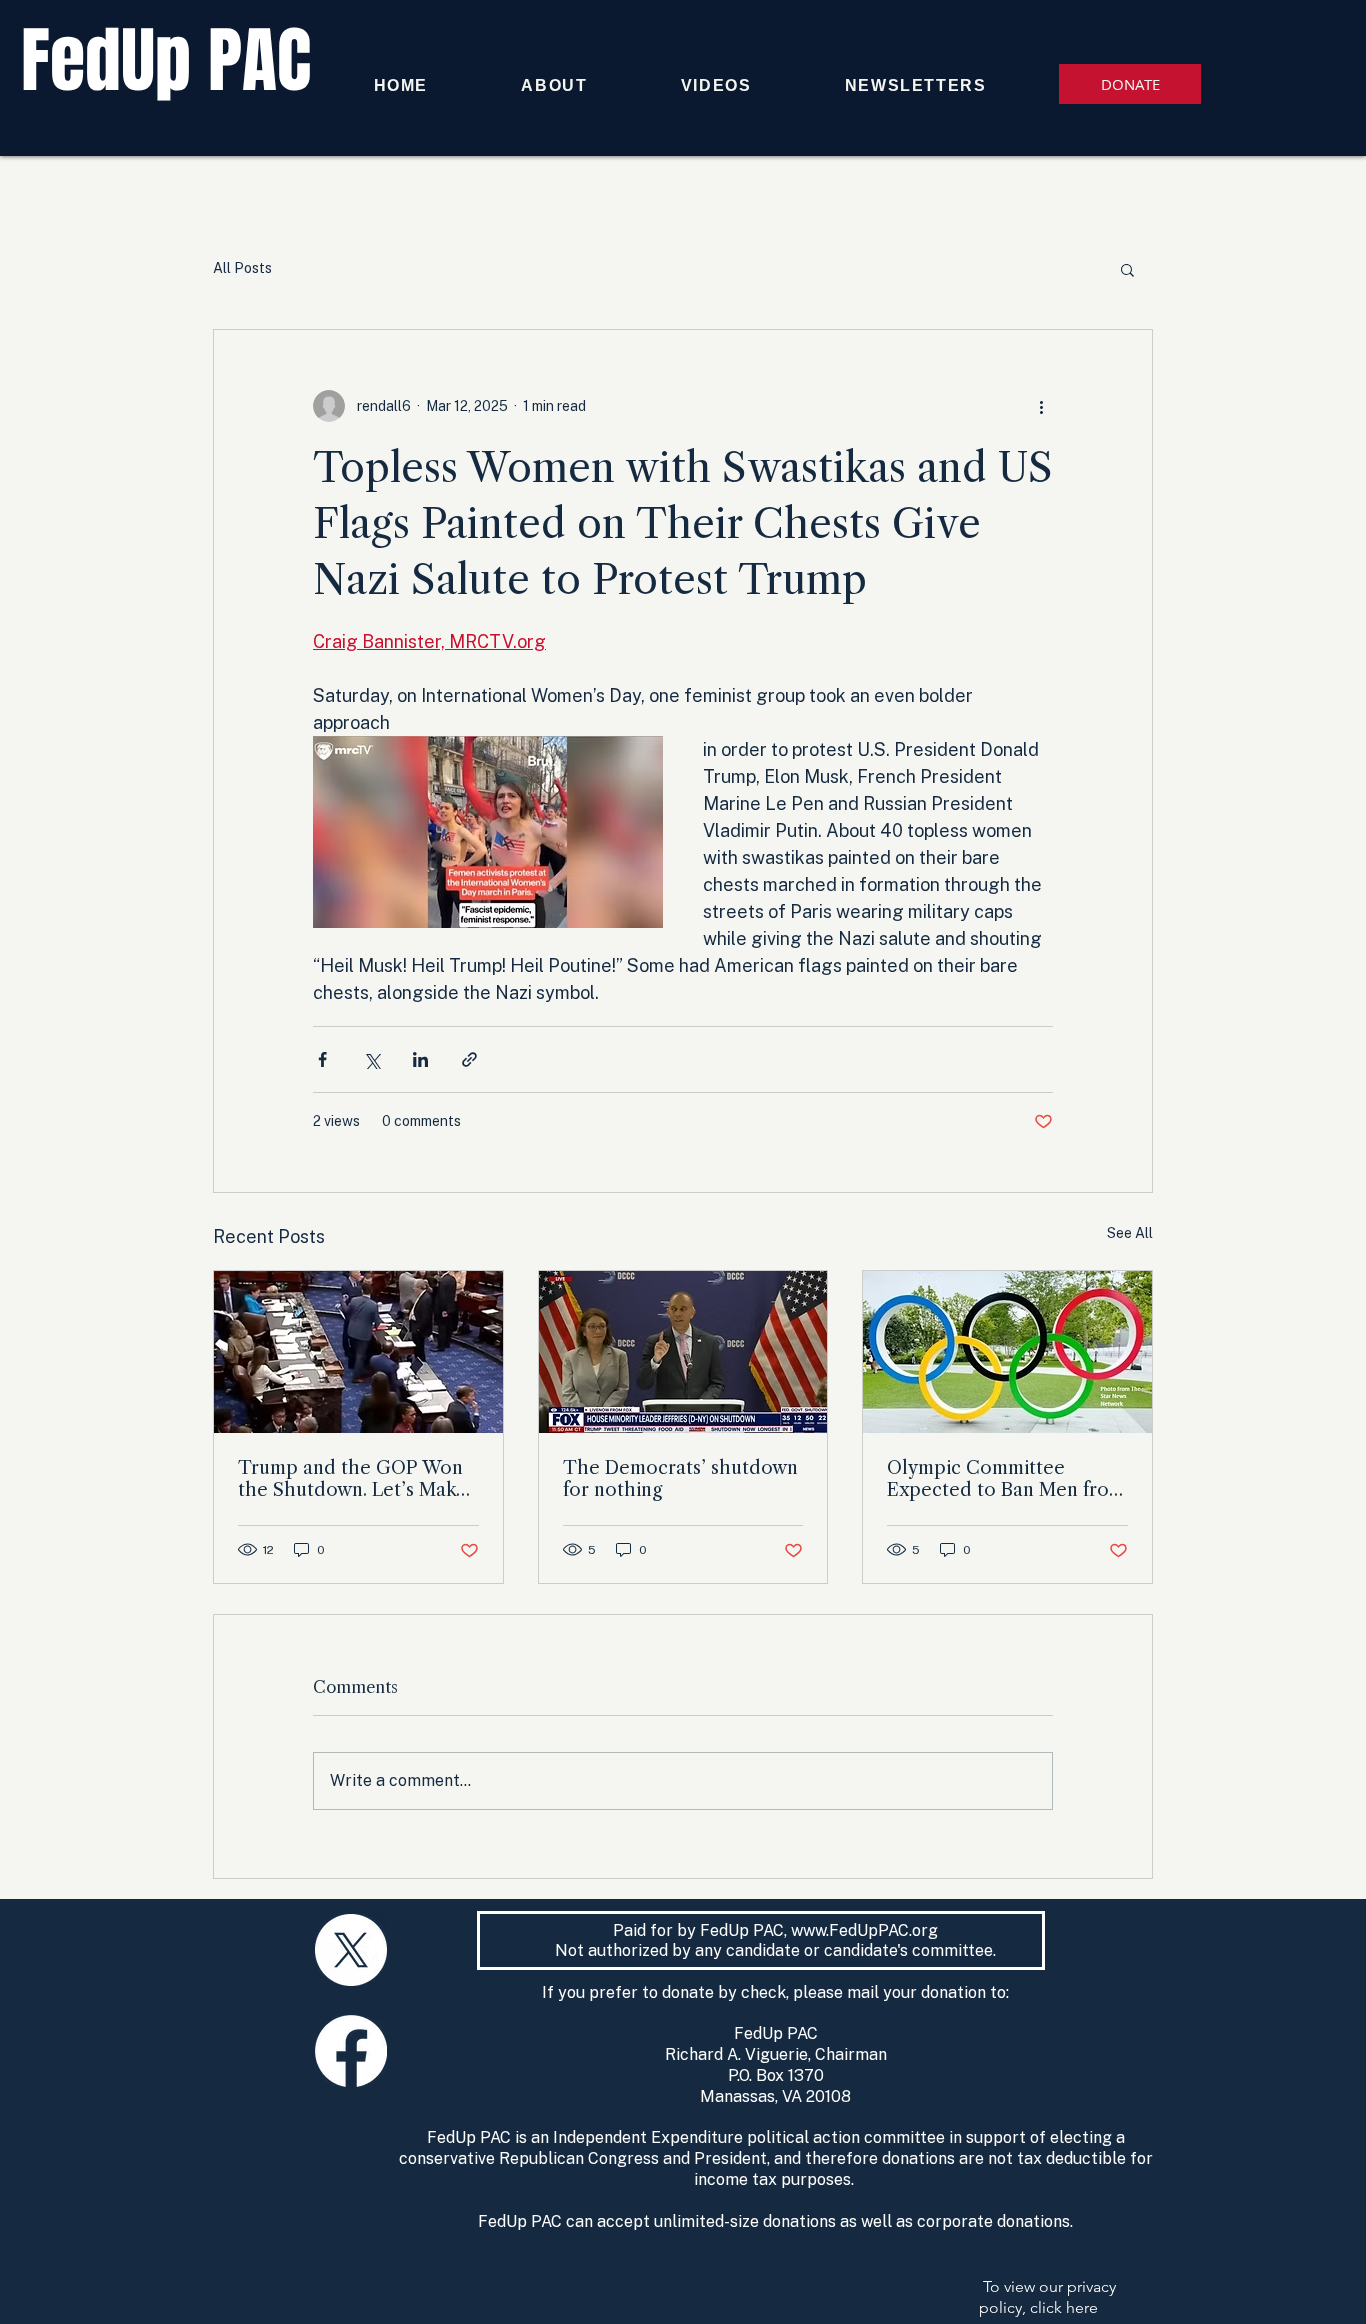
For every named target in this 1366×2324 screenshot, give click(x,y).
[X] (351, 1950)
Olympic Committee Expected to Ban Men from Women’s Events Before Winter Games (1006, 1479)
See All (1130, 1233)
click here (1064, 2307)
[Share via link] (469, 1059)
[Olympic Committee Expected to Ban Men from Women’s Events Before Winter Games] (1007, 1352)
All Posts (242, 268)
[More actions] (1041, 406)
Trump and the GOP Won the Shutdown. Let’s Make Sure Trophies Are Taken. (352, 1479)
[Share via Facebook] (322, 1059)
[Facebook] (351, 2051)
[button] (1127, 269)
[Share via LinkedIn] (420, 1059)
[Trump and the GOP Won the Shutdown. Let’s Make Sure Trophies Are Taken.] (358, 1352)
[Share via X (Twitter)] (371, 1059)
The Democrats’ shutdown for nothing (680, 1479)
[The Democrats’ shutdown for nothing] (683, 1352)
